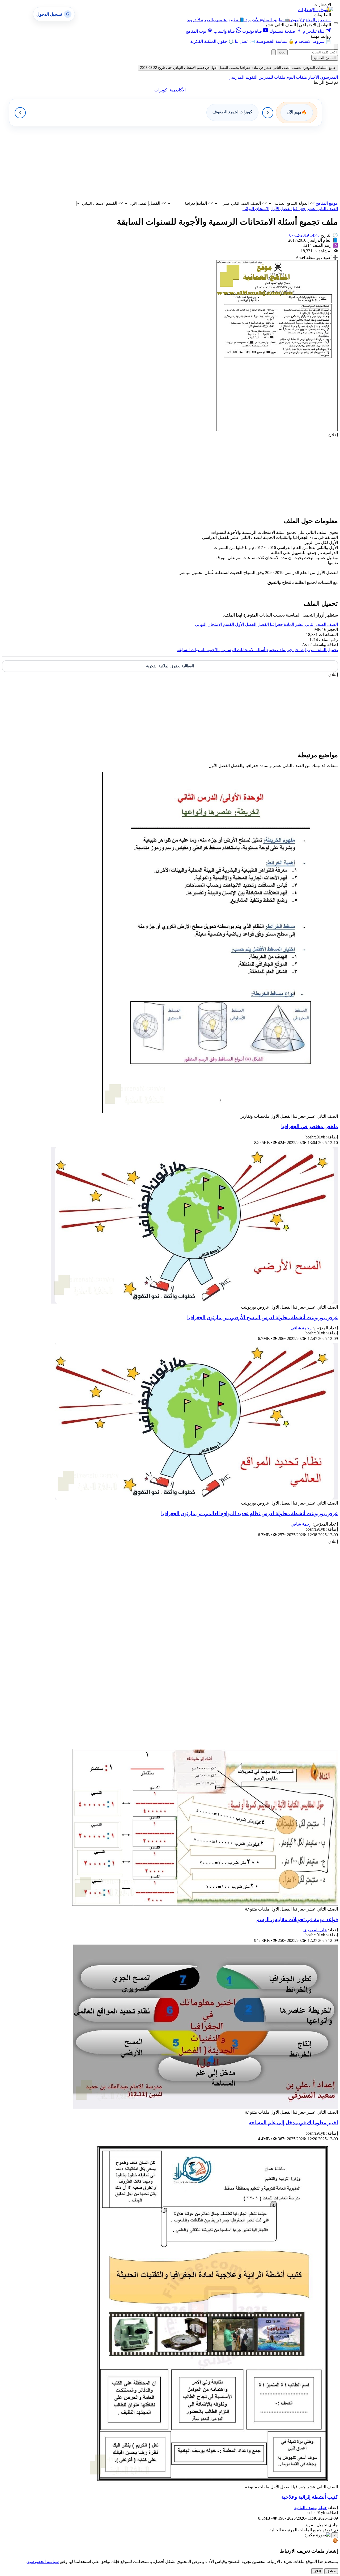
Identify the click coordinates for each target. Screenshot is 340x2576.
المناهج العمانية (325, 58)
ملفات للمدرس (271, 77)
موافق (331, 2571)
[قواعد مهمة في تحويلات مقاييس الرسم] (205, 1904)
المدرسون (328, 77)
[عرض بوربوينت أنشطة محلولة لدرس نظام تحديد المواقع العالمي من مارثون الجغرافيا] (197, 1498)
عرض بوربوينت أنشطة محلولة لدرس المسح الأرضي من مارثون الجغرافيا (263, 1318)
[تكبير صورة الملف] (277, 430)
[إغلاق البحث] (274, 52)
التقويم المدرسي (243, 77)
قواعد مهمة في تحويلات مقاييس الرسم (297, 1919)
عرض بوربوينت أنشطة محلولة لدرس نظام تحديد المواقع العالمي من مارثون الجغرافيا (250, 1513)
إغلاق (317, 2571)
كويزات (161, 90)
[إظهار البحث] (336, 47)
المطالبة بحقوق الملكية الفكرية (170, 666)
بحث (282, 52)
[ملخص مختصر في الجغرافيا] (220, 1111)
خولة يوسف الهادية (311, 2508)
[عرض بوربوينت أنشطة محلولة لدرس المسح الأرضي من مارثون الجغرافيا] (194, 1302)
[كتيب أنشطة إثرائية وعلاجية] (213, 2482)
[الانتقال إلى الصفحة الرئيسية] (326, 9)
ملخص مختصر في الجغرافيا (310, 1126)
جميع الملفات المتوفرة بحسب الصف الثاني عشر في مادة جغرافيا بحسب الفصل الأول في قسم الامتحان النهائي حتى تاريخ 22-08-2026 (238, 68)
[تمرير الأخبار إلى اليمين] (268, 113)
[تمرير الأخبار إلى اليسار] (20, 113)
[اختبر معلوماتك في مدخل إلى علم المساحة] (206, 2107)
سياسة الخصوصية (43, 2562)
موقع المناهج (327, 203)
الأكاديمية (178, 90)
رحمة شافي (301, 1328)
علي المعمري (315, 1930)
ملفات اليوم (296, 77)
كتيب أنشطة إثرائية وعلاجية (310, 2497)
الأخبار (313, 77)
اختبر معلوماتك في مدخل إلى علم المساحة (293, 2123)
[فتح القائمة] (336, 23)
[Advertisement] (178, 164)
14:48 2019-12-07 (304, 235)
